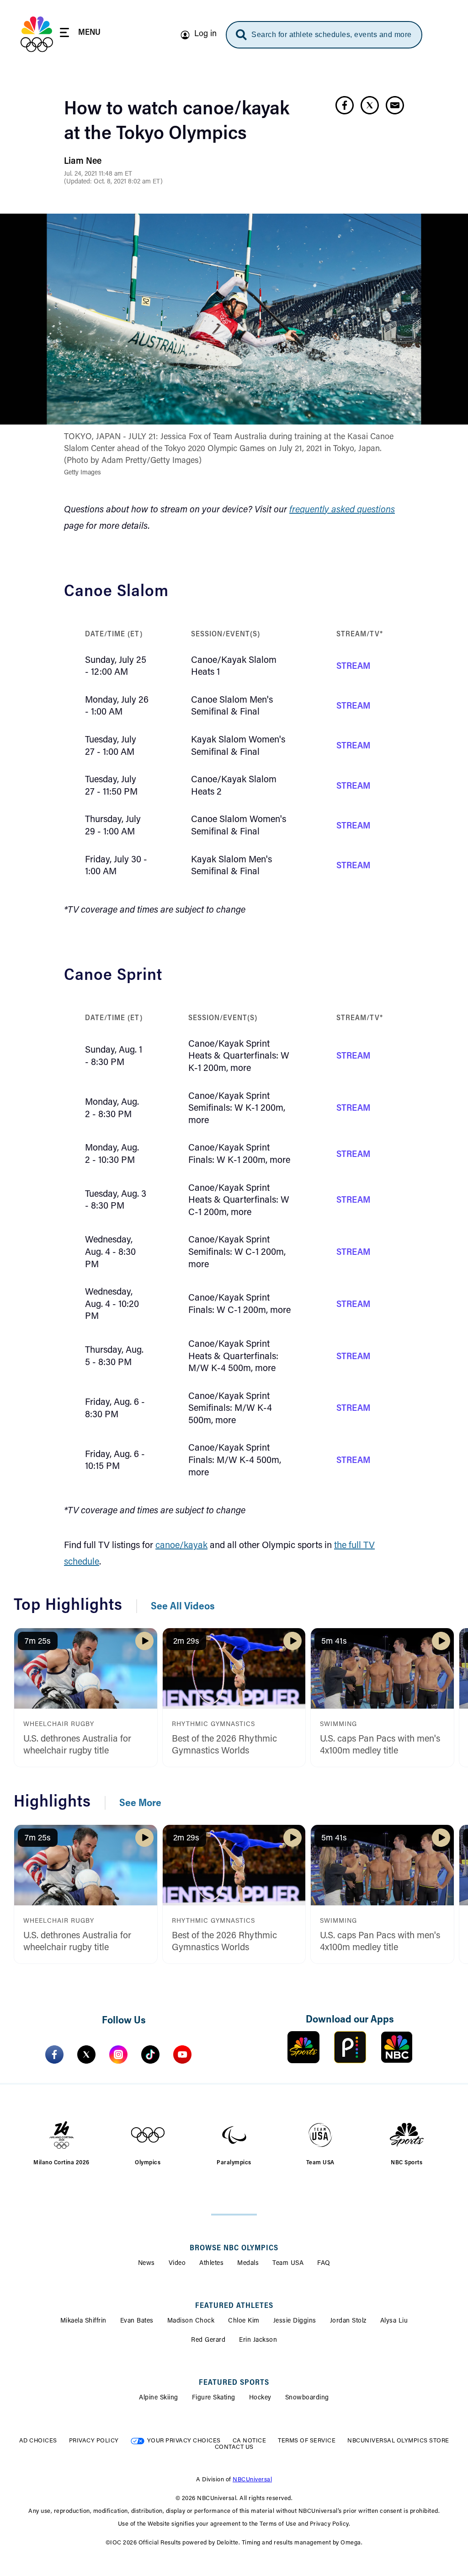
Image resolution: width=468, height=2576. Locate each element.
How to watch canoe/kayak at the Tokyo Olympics (177, 122)
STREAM (354, 667)
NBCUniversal (252, 2480)
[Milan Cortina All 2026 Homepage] (37, 34)
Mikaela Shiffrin (83, 2321)
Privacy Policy (94, 2441)
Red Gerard (208, 2340)
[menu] (80, 34)
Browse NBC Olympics (234, 2248)
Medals (248, 2264)
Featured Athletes (234, 2306)
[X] (86, 2054)
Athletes (211, 2264)
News (146, 2264)
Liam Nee (83, 161)
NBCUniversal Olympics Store (398, 2441)
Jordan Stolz (348, 2321)
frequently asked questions (342, 510)
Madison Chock (191, 2321)
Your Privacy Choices (184, 2441)
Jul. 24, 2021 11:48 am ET (98, 174)
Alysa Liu (394, 2321)
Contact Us (234, 2447)
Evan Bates (137, 2321)
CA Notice (250, 2441)
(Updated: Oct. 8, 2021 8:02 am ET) (113, 182)
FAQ (324, 2264)
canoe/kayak (181, 1546)
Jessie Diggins (295, 2321)
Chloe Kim (244, 2321)
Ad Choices (38, 2441)
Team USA (288, 2264)
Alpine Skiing (159, 2398)
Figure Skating (214, 2398)
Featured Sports (234, 2383)
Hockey (260, 2398)
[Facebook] (54, 2054)
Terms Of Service (307, 2441)
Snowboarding (307, 2398)
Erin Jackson (258, 2340)
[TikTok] (150, 2054)
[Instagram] (118, 2054)
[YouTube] (182, 2054)
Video (177, 2264)
